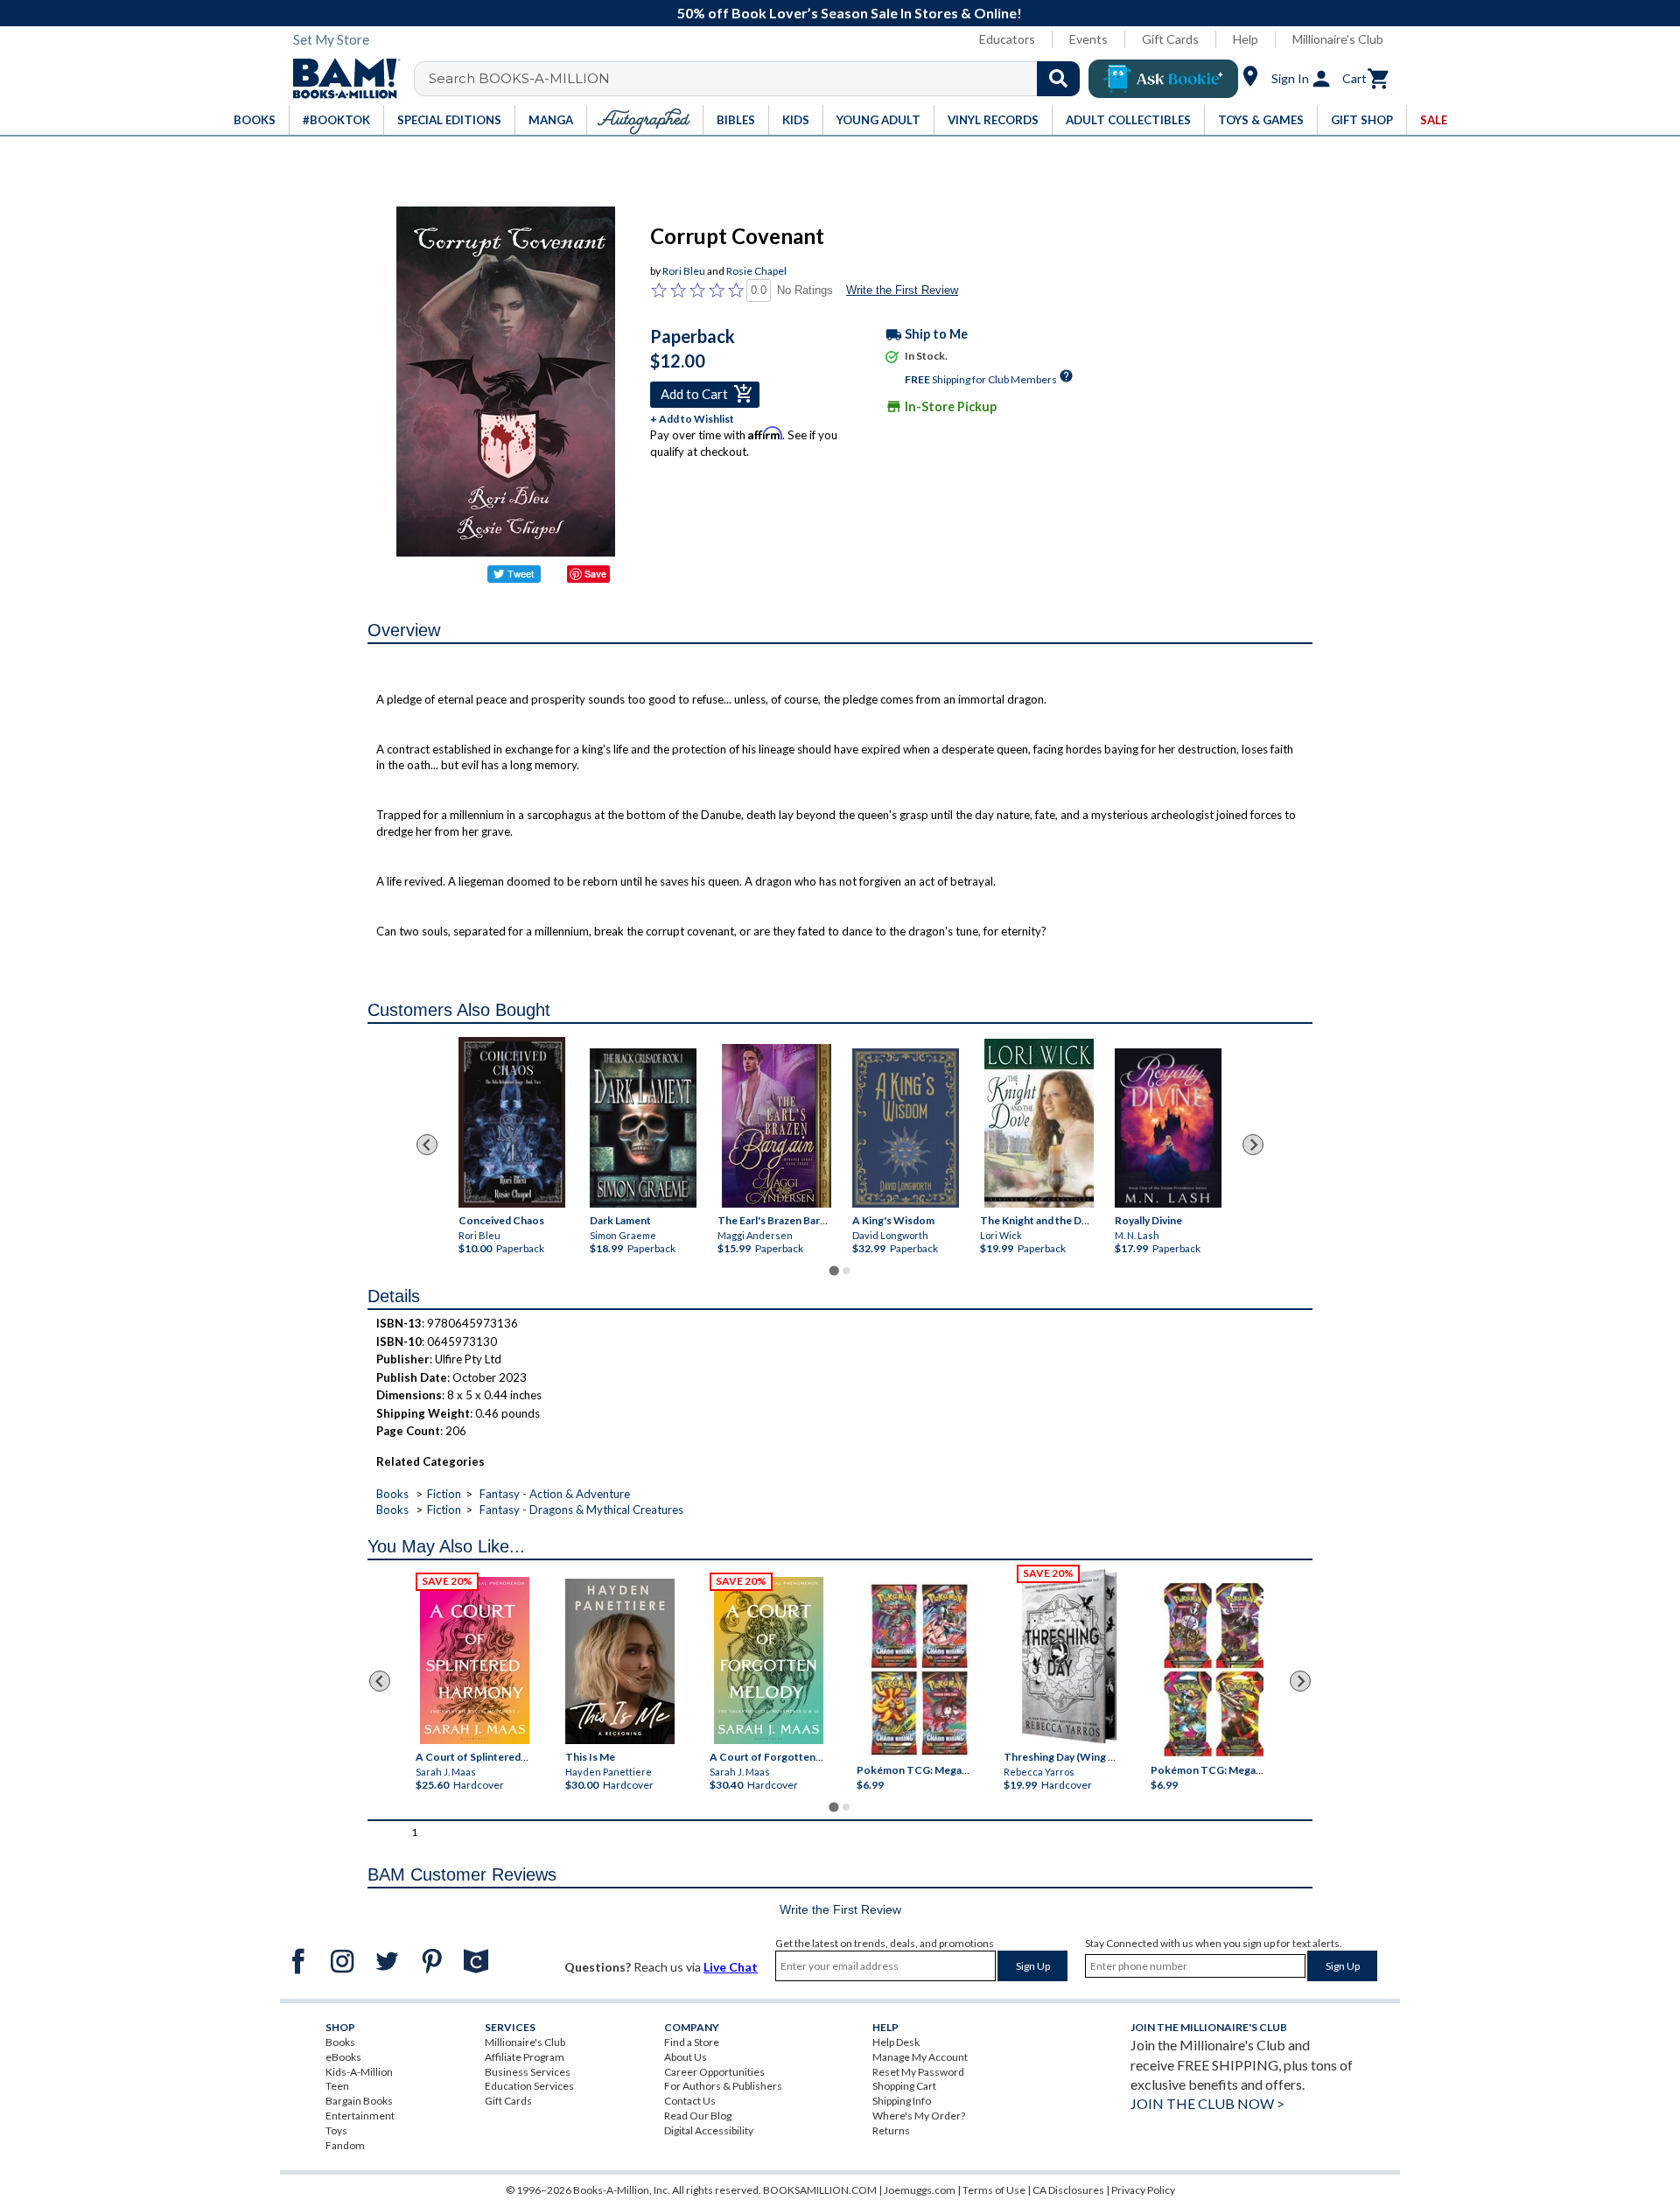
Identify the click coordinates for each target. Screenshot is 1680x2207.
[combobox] (758, 79)
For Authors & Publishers (723, 2086)
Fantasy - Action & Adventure (555, 1494)
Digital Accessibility (709, 2130)
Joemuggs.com (920, 2190)
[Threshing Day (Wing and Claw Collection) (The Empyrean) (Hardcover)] (1069, 1657)
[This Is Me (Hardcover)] (619, 1661)
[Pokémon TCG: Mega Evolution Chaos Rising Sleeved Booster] (918, 1671)
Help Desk (896, 2042)
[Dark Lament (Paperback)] (643, 1128)
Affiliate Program (525, 2057)
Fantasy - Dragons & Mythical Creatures (581, 1510)
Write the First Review (902, 290)
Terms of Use (994, 2190)
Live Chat (731, 1967)
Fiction (444, 1494)
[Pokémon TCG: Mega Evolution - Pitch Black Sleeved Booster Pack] (1214, 1671)
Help (1246, 39)
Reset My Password (918, 2072)
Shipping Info (902, 2101)
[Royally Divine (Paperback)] (1168, 1128)
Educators (1007, 39)
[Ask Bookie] (1163, 79)
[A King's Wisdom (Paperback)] (906, 1128)
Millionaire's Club (1338, 39)
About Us (686, 2057)
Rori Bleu (684, 271)
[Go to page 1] (833, 1271)
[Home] (340, 79)
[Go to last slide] (427, 1145)
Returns (891, 2130)
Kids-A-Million (359, 2072)
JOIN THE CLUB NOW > (1207, 2103)
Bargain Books (359, 2101)
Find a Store (692, 2042)
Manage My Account (920, 2057)
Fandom (345, 2145)
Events (1088, 39)
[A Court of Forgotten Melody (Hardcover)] (769, 1661)
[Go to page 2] (846, 1271)
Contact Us (690, 2101)
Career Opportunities (714, 2072)
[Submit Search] (1058, 79)
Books (392, 1494)
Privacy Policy (1143, 2190)
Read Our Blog (698, 2116)
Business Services (528, 2072)
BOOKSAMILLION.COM (820, 2190)
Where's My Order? (919, 2116)
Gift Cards (1170, 39)
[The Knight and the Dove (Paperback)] (1039, 1123)
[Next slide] (1253, 1145)
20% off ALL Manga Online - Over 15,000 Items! (849, 13)
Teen (337, 2086)
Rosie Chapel (756, 271)
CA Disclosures (1068, 2190)
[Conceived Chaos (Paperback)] (512, 1122)
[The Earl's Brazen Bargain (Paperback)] (777, 1126)
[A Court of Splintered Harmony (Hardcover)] (475, 1661)
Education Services (529, 2086)
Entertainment (360, 2116)
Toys (336, 2130)
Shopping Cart (904, 2086)
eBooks (343, 2057)
